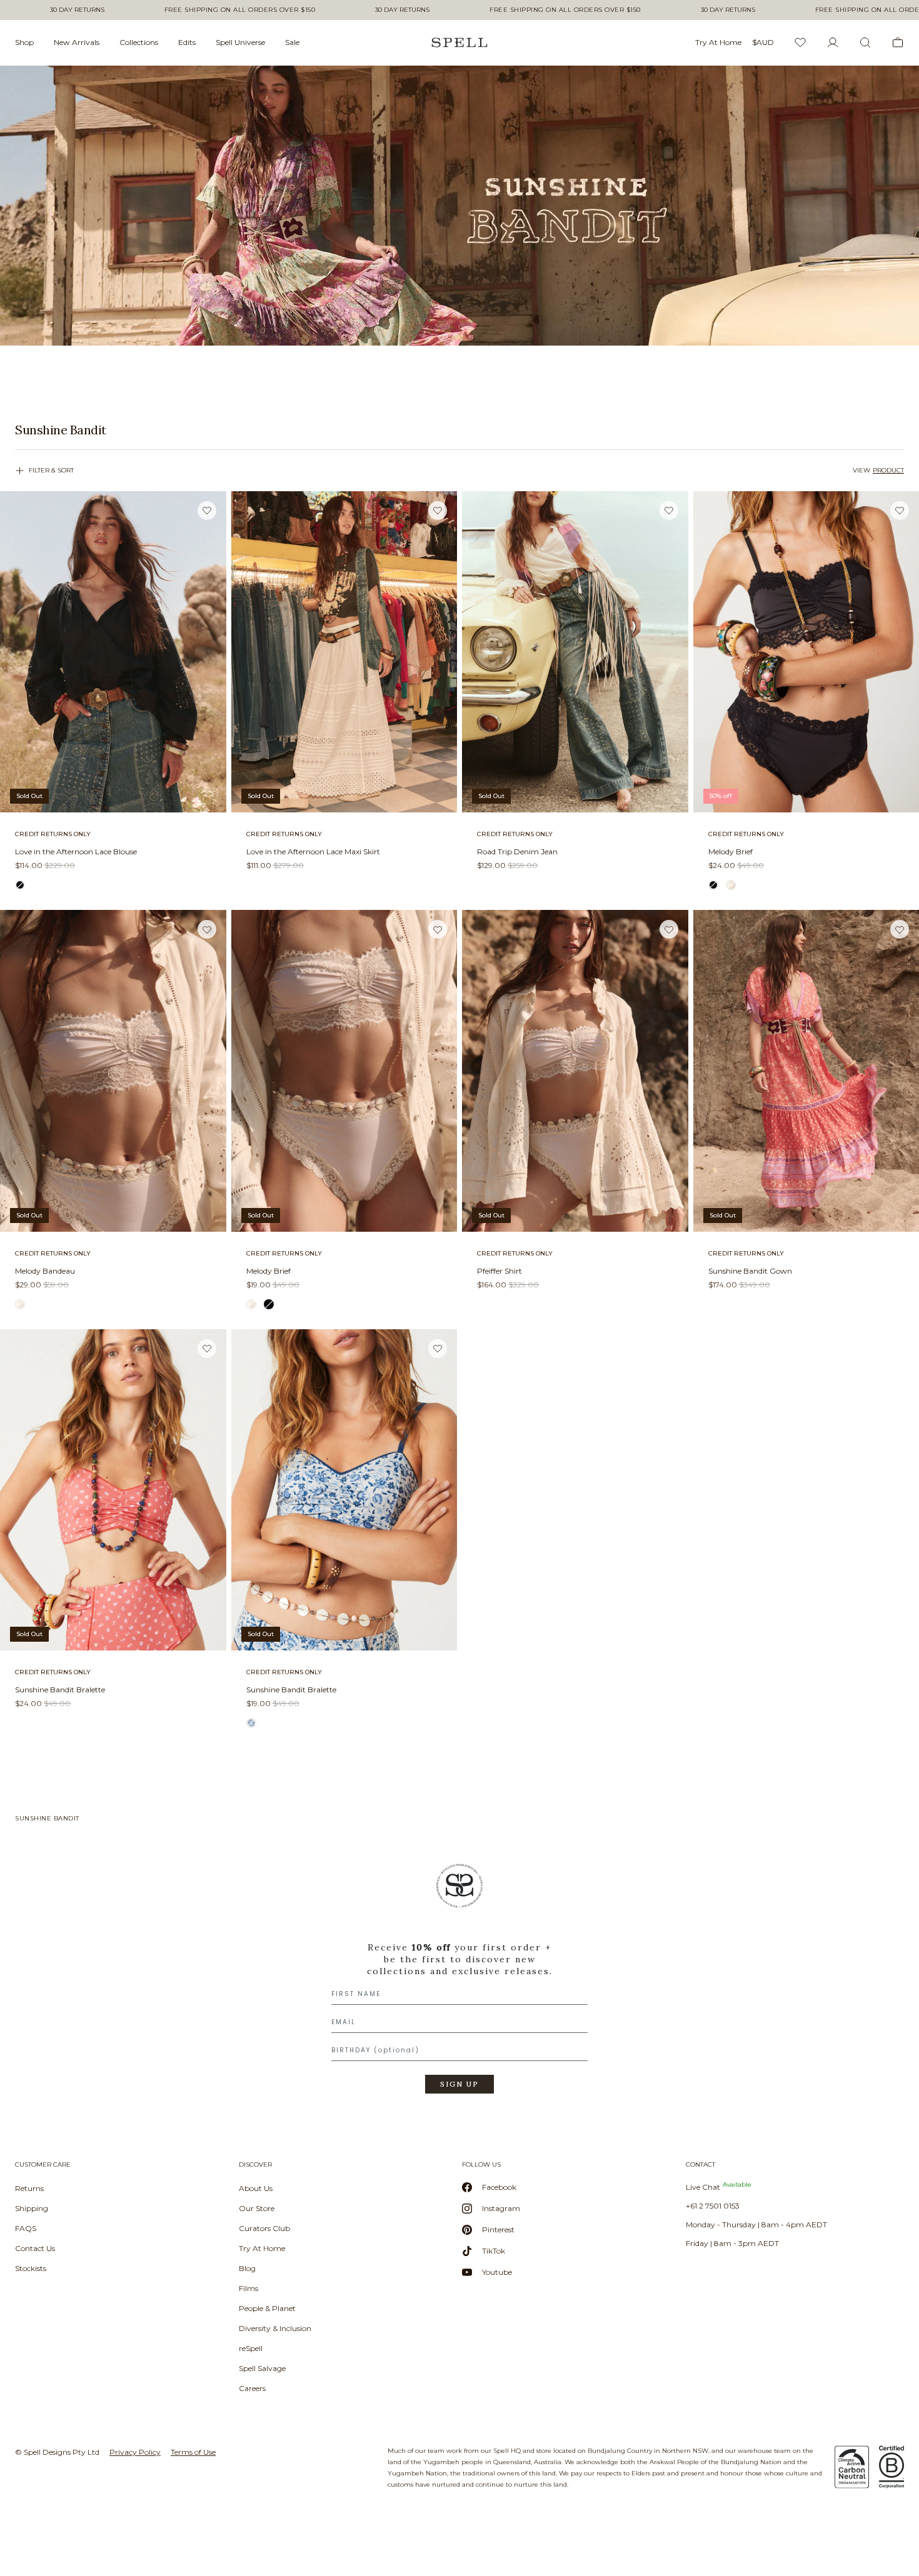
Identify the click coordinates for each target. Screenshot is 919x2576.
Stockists (31, 2268)
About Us (256, 2188)
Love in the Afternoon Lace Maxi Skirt (313, 851)
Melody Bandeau (45, 1271)
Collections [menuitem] (139, 42)
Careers (252, 2388)
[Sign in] (833, 42)
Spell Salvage (262, 2368)
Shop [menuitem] (24, 42)
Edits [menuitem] (187, 42)
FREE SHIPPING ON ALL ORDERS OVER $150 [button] (240, 10)
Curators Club (264, 2228)
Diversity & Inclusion (275, 2328)
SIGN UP (459, 2084)
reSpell (251, 2348)
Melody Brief (731, 851)
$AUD (763, 42)
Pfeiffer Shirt (500, 1271)
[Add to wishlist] (207, 510)
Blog (247, 2268)
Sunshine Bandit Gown (750, 1271)
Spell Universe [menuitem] (240, 42)
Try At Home (262, 2248)
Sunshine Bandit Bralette (60, 1690)
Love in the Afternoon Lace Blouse (76, 851)
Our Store (257, 2208)
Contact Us (35, 2248)
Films (249, 2288)
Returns (29, 2188)
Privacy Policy (135, 2452)
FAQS (26, 2228)
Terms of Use (193, 2452)
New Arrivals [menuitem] (77, 42)
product (888, 470)
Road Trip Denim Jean (517, 851)
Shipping (32, 2208)
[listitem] (459, 430)
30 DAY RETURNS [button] (77, 10)
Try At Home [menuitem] (718, 42)
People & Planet (267, 2308)
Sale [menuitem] (292, 42)
